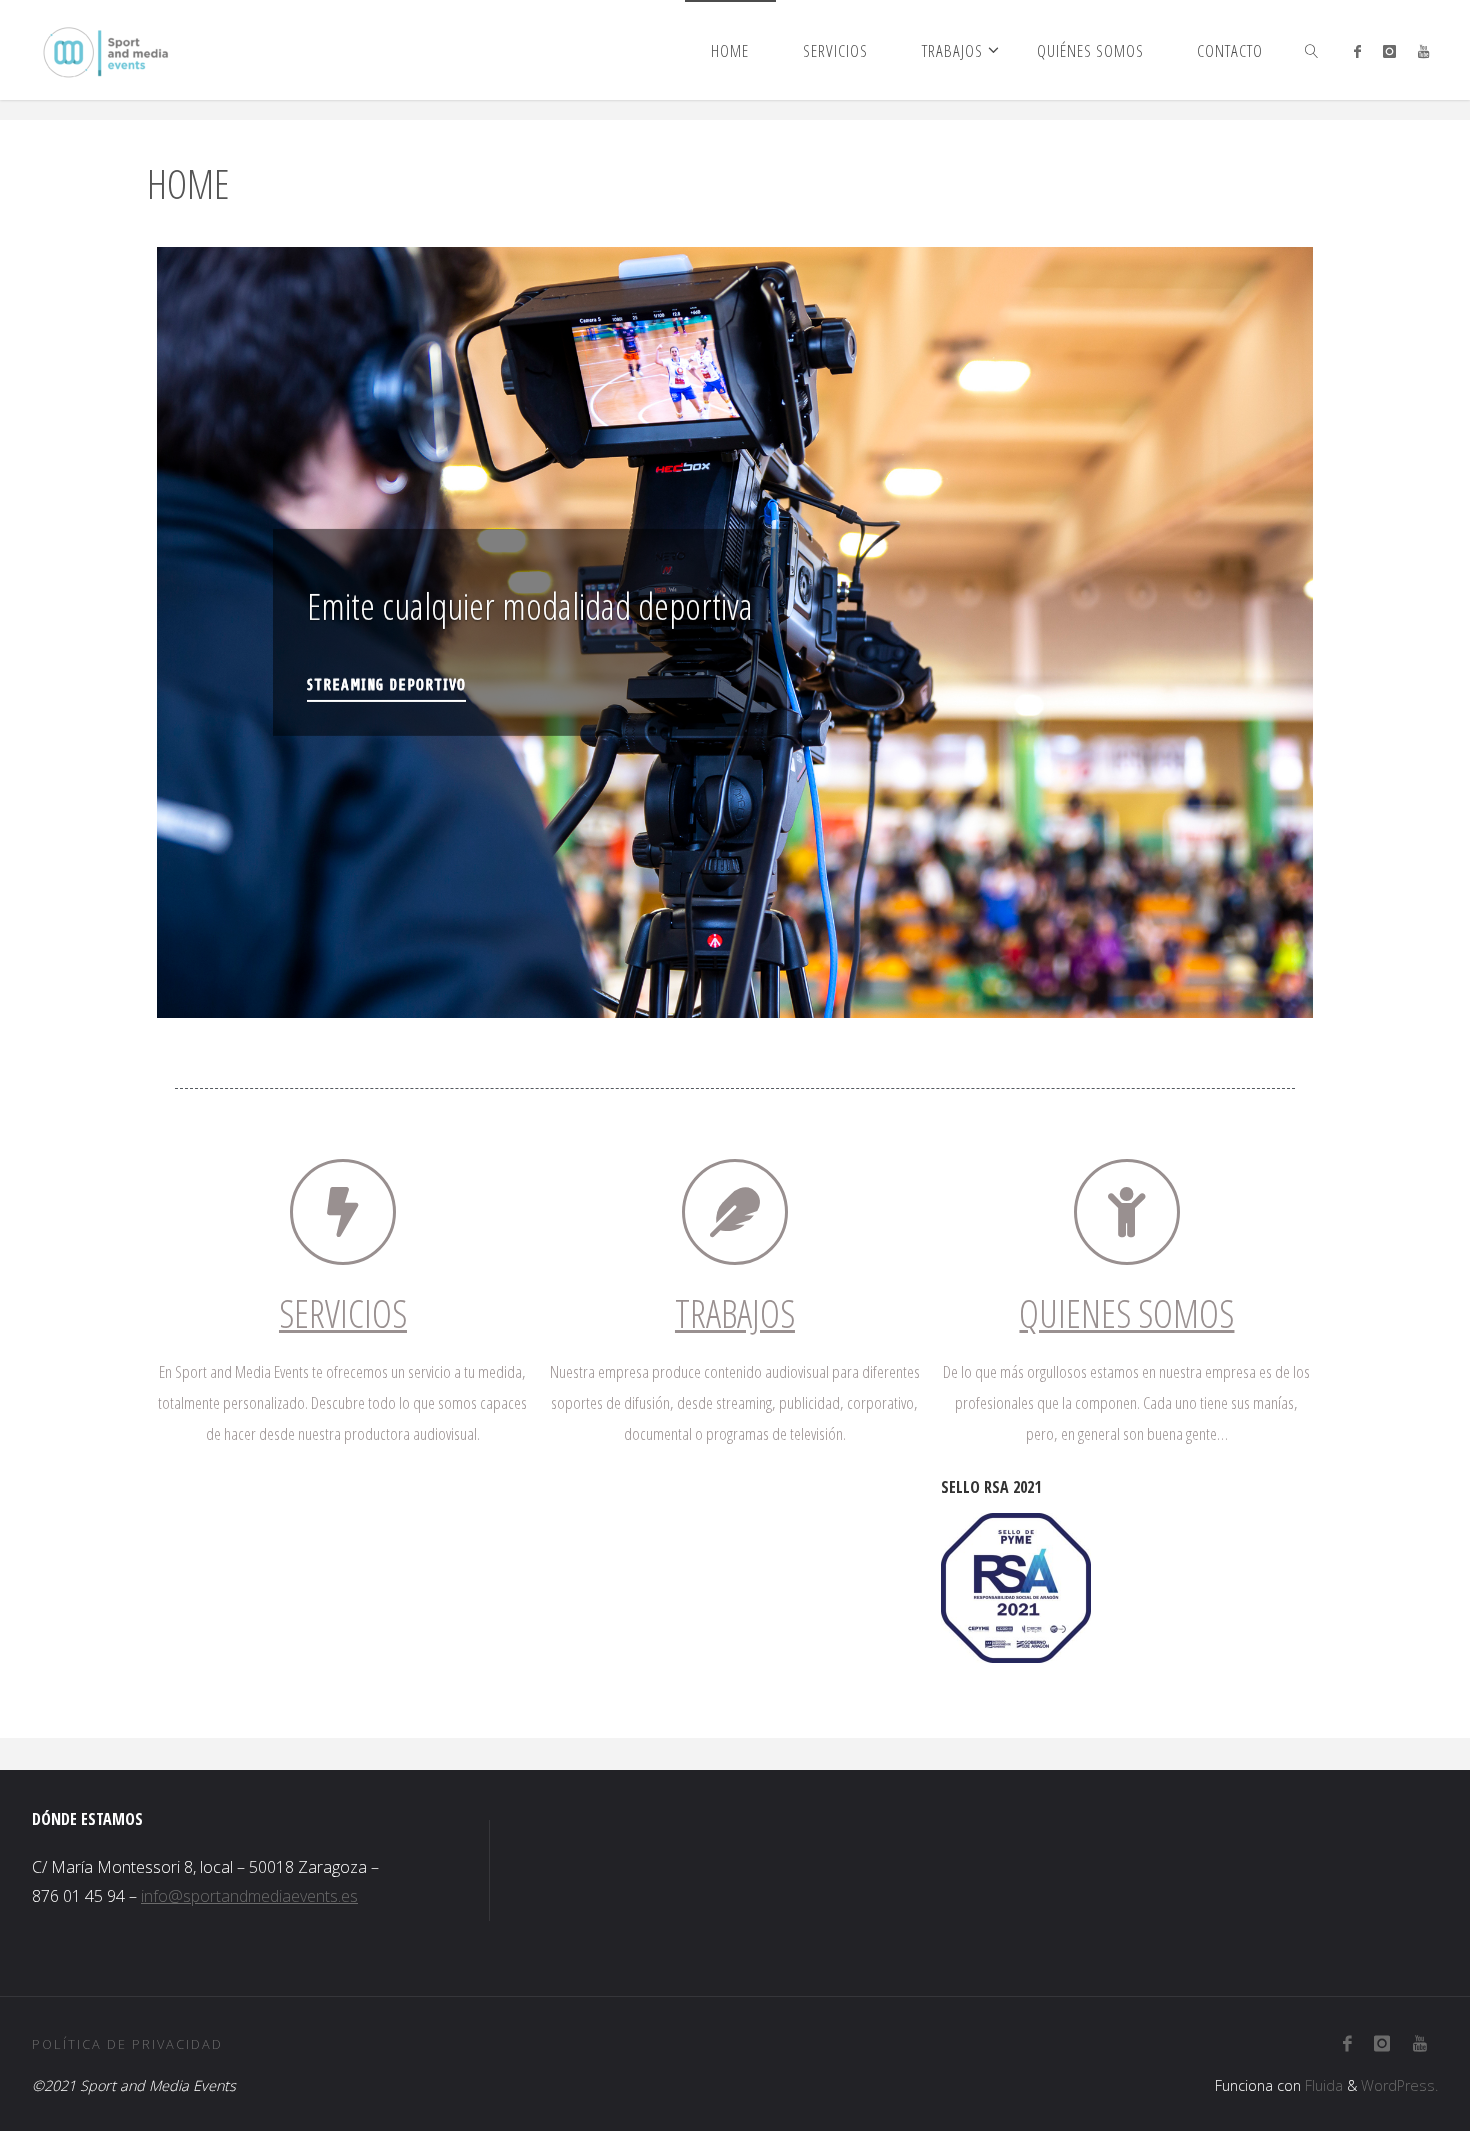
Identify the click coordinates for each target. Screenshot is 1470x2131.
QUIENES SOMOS (1126, 1313)
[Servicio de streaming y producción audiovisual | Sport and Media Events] (106, 50)
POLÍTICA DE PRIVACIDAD (127, 2044)
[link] (1312, 50)
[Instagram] (1389, 51)
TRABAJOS (735, 1313)
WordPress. (1399, 2085)
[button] (186, 632)
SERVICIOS (343, 1313)
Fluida (1322, 2085)
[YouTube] (1423, 51)
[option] (735, 632)
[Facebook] (1356, 51)
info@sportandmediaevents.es (249, 1896)
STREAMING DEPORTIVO (386, 685)
